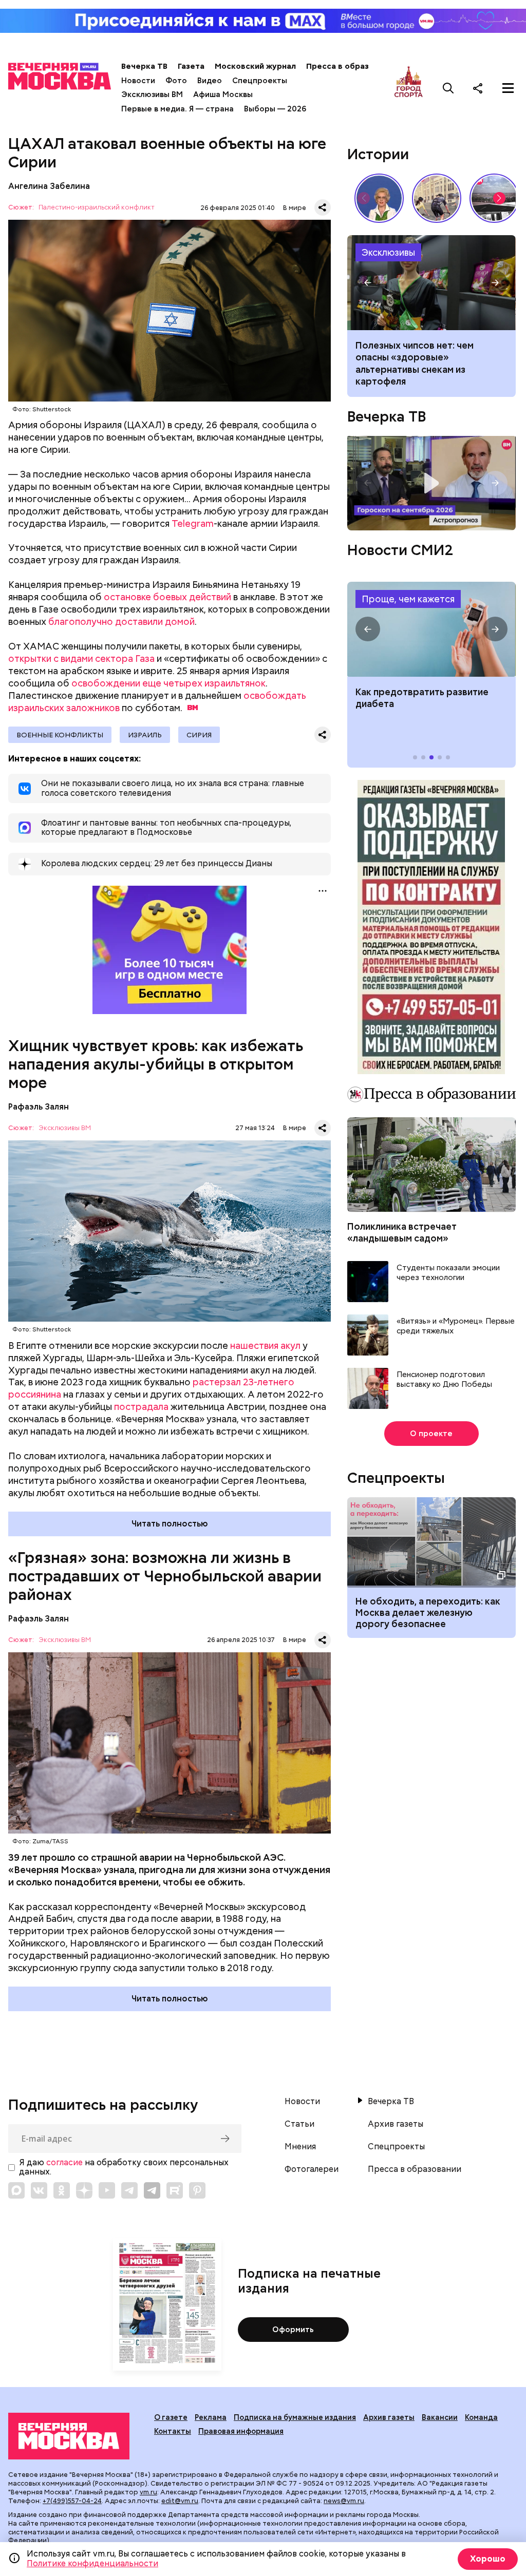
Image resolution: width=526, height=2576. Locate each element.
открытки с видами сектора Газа (81, 659)
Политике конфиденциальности (92, 2563)
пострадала (141, 1407)
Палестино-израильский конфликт (97, 208)
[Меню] (508, 88)
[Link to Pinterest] (197, 2190)
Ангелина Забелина (49, 186)
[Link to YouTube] (107, 2190)
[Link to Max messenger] (16, 2190)
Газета (191, 66)
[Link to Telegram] (129, 2190)
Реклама (211, 2417)
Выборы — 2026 (275, 109)
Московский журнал (255, 66)
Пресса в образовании (352, 66)
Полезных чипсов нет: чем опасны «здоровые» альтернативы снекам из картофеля (415, 363)
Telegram (193, 523)
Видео (210, 81)
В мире (295, 208)
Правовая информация (241, 2431)
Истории (378, 154)
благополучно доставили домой (121, 622)
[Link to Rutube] (175, 2190)
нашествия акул (265, 1346)
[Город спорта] (409, 88)
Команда (481, 2417)
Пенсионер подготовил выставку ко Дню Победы (444, 1380)
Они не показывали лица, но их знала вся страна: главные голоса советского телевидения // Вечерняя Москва (379, 198)
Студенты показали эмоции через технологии (448, 1273)
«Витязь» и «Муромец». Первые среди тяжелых (456, 1327)
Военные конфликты (60, 735)
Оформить (293, 2330)
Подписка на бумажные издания (295, 2417)
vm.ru (148, 2492)
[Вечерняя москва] (69, 2436)
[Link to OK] (62, 2190)
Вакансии (440, 2417)
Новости (138, 81)
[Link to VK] (39, 2190)
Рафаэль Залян (39, 1107)
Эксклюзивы (388, 252)
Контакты (173, 2431)
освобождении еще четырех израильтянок (168, 683)
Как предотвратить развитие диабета (431, 629)
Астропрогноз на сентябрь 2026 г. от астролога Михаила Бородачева (431, 483)
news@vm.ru (344, 2501)
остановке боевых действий (167, 597)
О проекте (431, 1434)
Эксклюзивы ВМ (152, 94)
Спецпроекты (260, 81)
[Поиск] (448, 88)
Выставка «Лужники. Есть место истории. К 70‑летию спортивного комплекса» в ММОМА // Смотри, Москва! (437, 198)
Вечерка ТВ (144, 66)
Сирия (199, 735)
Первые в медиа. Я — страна (177, 109)
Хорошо (488, 2559)
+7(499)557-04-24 (72, 2501)
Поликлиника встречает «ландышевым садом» (402, 1232)
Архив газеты (396, 2124)
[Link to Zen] (84, 2190)
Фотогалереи (312, 2169)
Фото (176, 81)
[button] (499, 198)
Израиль (145, 735)
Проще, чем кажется (408, 599)
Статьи (299, 2124)
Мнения (300, 2147)
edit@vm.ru (180, 2501)
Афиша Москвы (223, 94)
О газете (171, 2417)
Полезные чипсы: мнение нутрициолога (431, 283)
